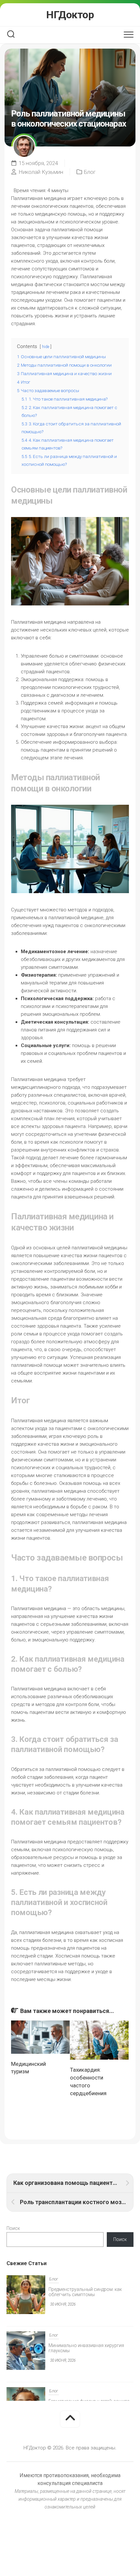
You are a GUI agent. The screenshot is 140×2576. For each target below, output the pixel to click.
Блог (90, 172)
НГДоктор (70, 15)
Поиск (13, 2228)
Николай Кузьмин (41, 172)
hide (46, 347)
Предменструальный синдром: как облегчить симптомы (85, 2292)
